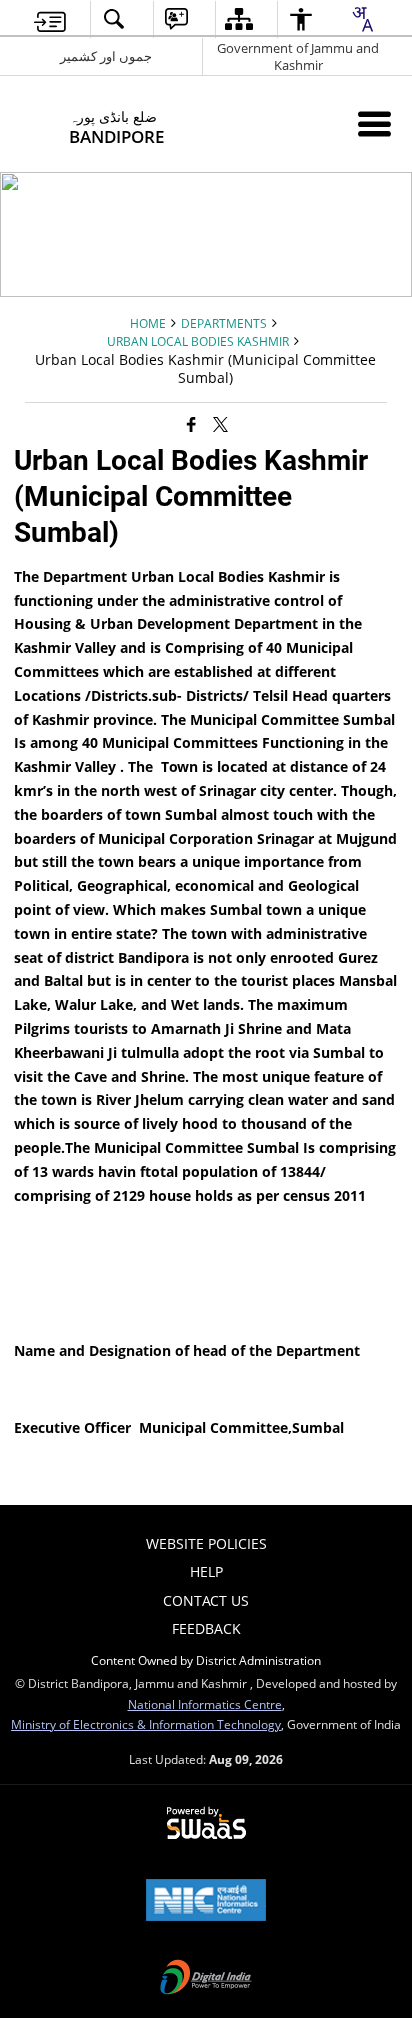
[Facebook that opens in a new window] (191, 424)
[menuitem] (50, 19)
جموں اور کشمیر (106, 56)
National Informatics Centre (205, 1704)
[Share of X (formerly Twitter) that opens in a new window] (220, 424)
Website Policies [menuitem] (206, 1543)
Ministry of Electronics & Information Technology (146, 1724)
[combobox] (362, 19)
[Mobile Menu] (374, 123)
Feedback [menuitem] (206, 1628)
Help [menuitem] (206, 1571)
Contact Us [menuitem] (206, 1600)
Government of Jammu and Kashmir (298, 56)
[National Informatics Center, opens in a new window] (206, 1902)
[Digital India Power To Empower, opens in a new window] (206, 1979)
